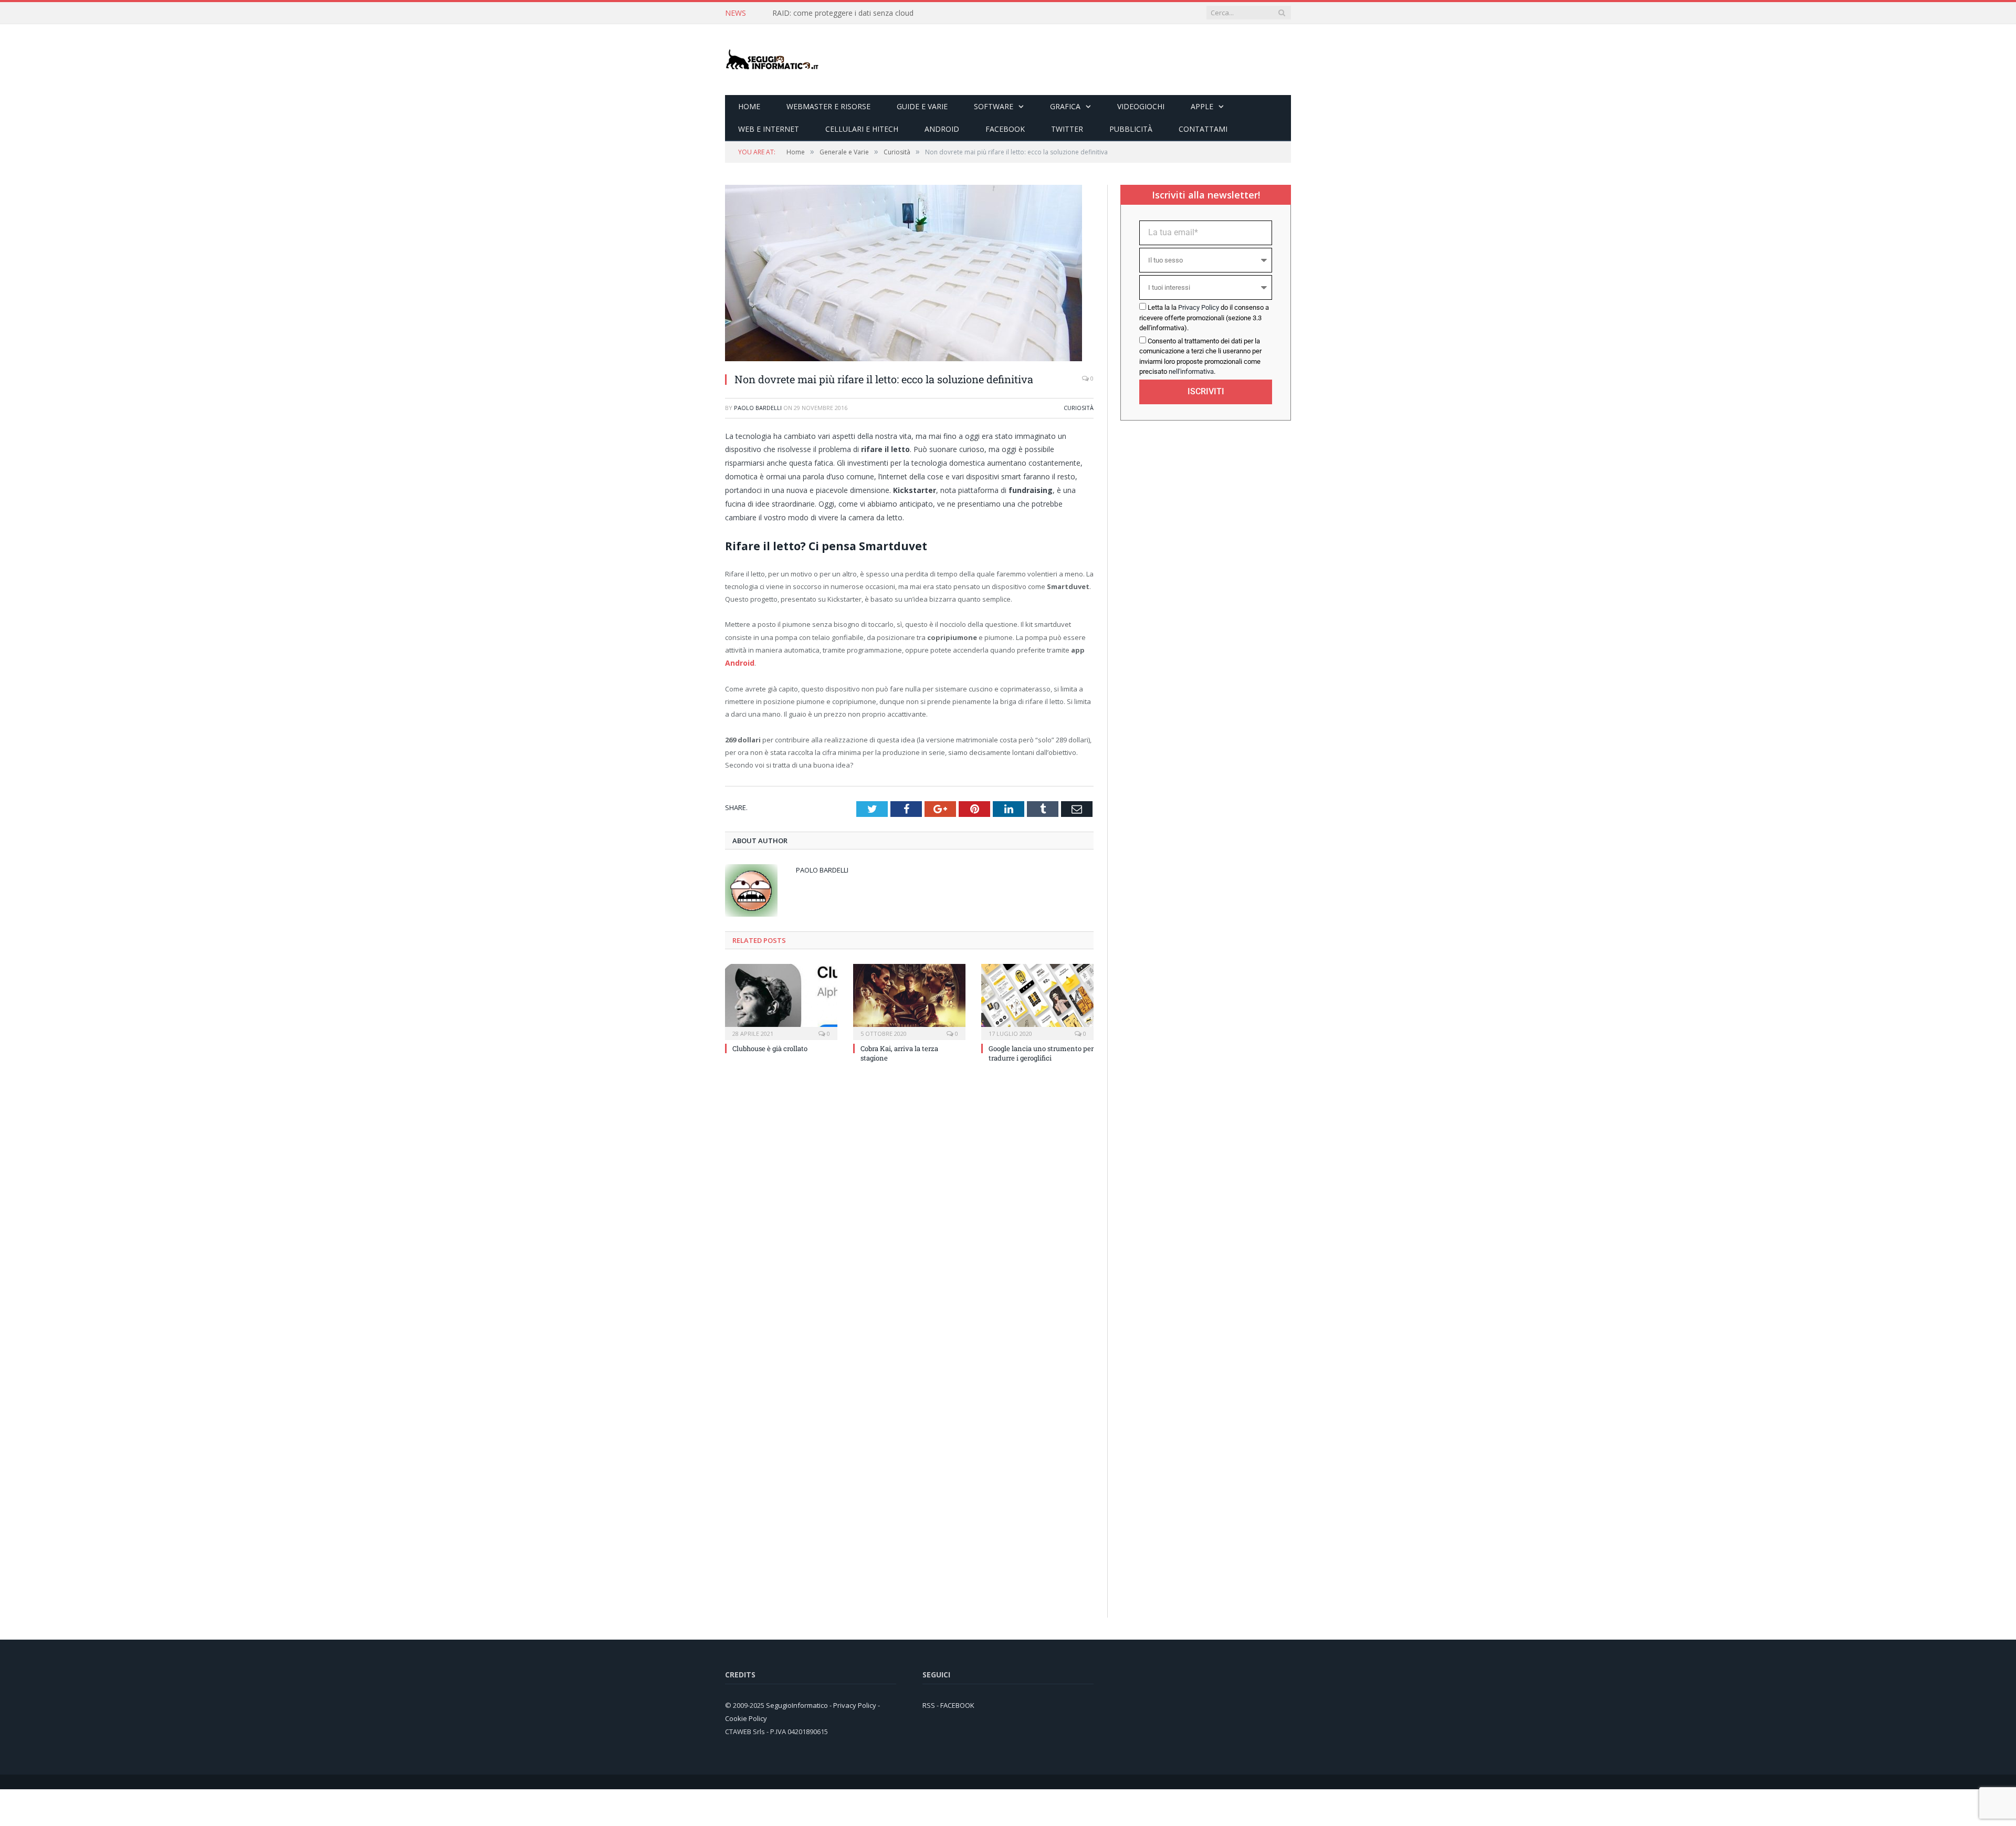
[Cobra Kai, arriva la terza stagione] (909, 1000)
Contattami (1203, 129)
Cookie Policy (746, 1717)
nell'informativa (1191, 371)
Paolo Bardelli (758, 408)
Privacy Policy (1199, 307)
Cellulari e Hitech (862, 129)
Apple (1202, 106)
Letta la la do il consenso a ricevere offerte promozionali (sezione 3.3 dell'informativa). (1204, 318)
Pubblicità (1131, 129)
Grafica (1065, 106)
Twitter (1067, 129)
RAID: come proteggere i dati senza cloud (843, 13)
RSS (929, 1705)
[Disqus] (909, 1212)
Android (942, 129)
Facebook (1005, 129)
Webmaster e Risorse (828, 106)
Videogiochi (1141, 106)
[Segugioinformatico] (772, 60)
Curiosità (1079, 408)
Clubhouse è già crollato (770, 1047)
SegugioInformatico (798, 1705)
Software (994, 106)
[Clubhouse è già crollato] (781, 1000)
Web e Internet (769, 129)
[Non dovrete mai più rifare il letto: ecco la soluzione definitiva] (904, 358)
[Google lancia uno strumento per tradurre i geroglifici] (1037, 1000)
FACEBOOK (957, 1705)
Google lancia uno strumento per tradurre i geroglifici (1041, 1052)
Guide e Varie (922, 106)
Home (749, 106)
